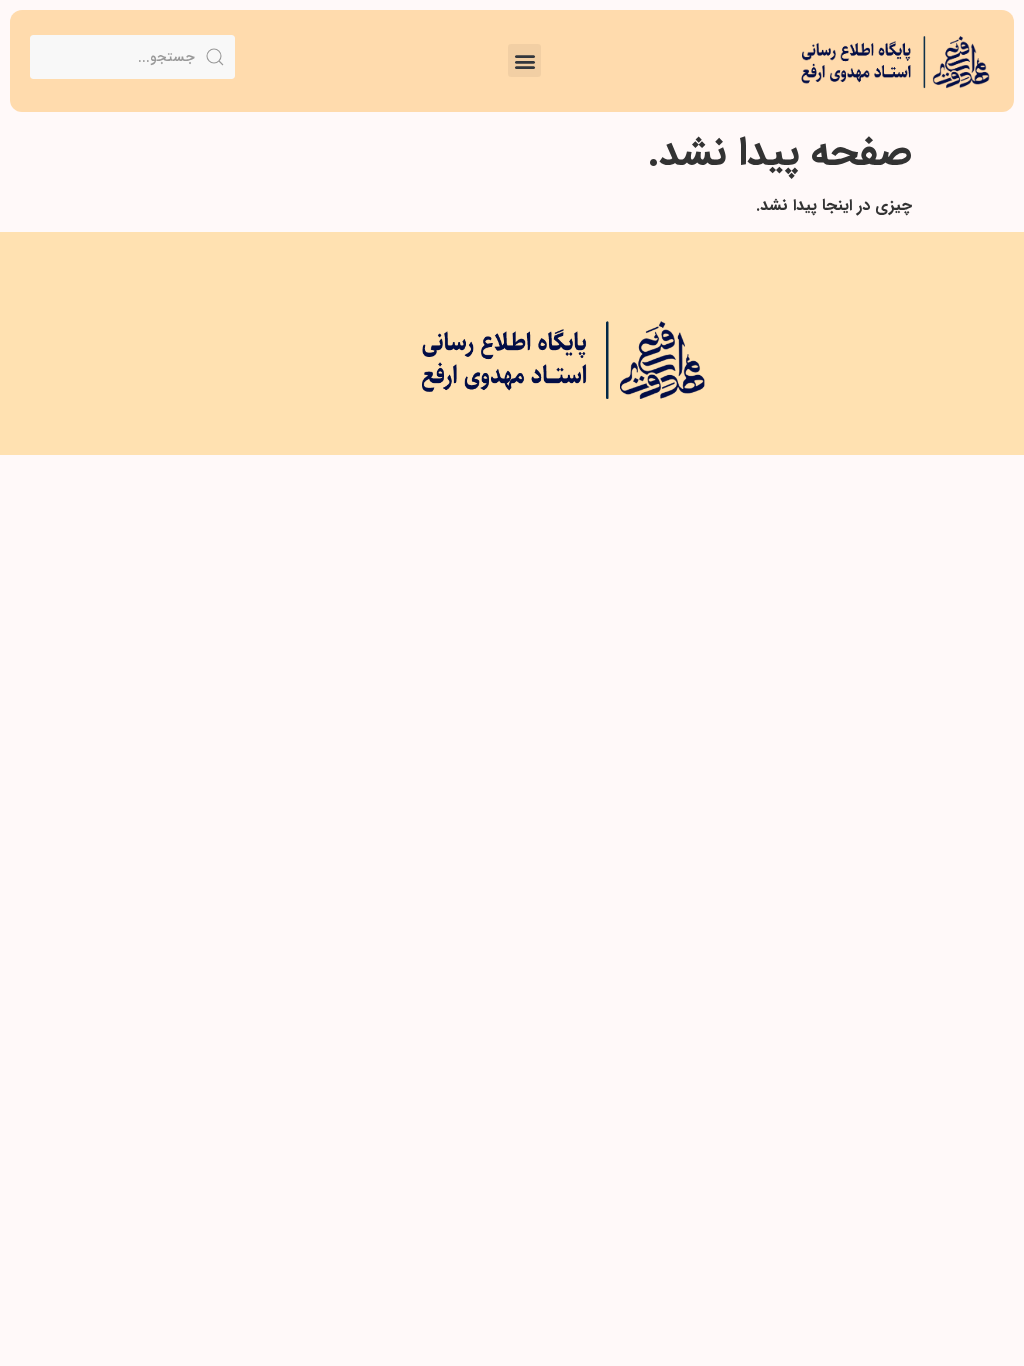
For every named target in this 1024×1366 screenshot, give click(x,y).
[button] (524, 60)
